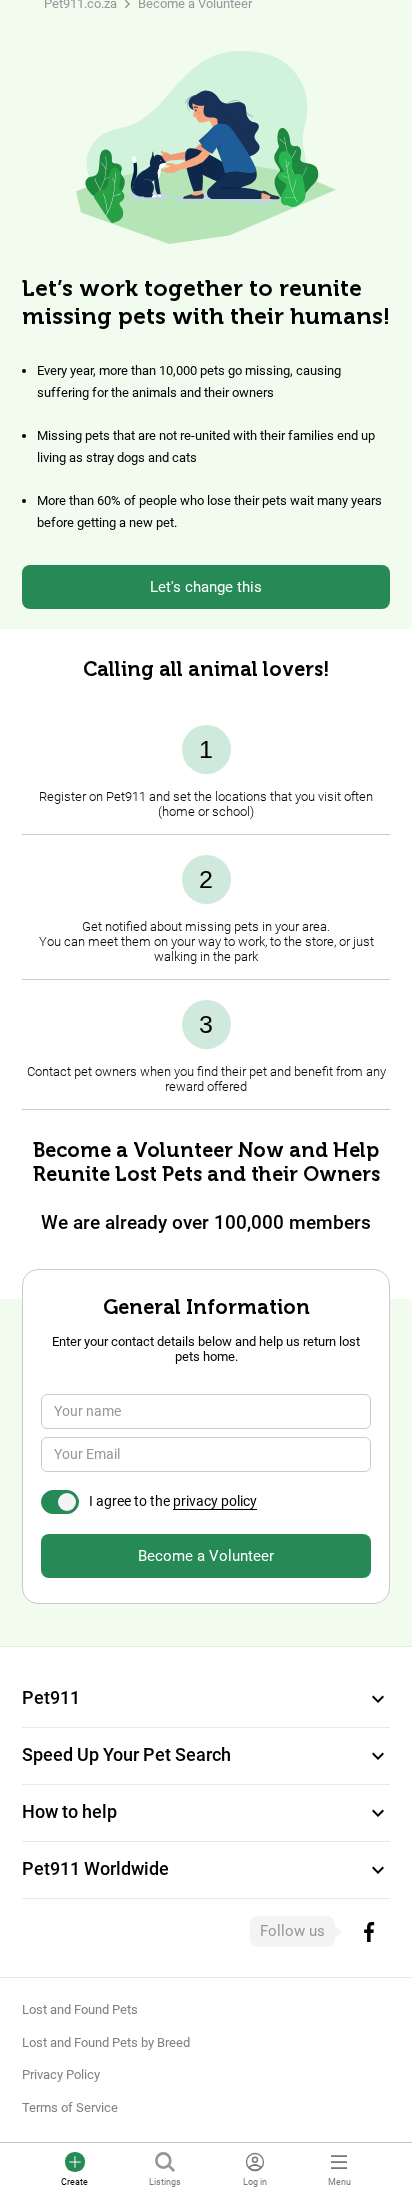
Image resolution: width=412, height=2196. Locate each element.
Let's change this (206, 587)
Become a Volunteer (206, 1556)
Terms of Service (70, 2107)
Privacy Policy (61, 2074)
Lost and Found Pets (80, 2009)
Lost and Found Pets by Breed (106, 2042)
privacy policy (215, 1501)
